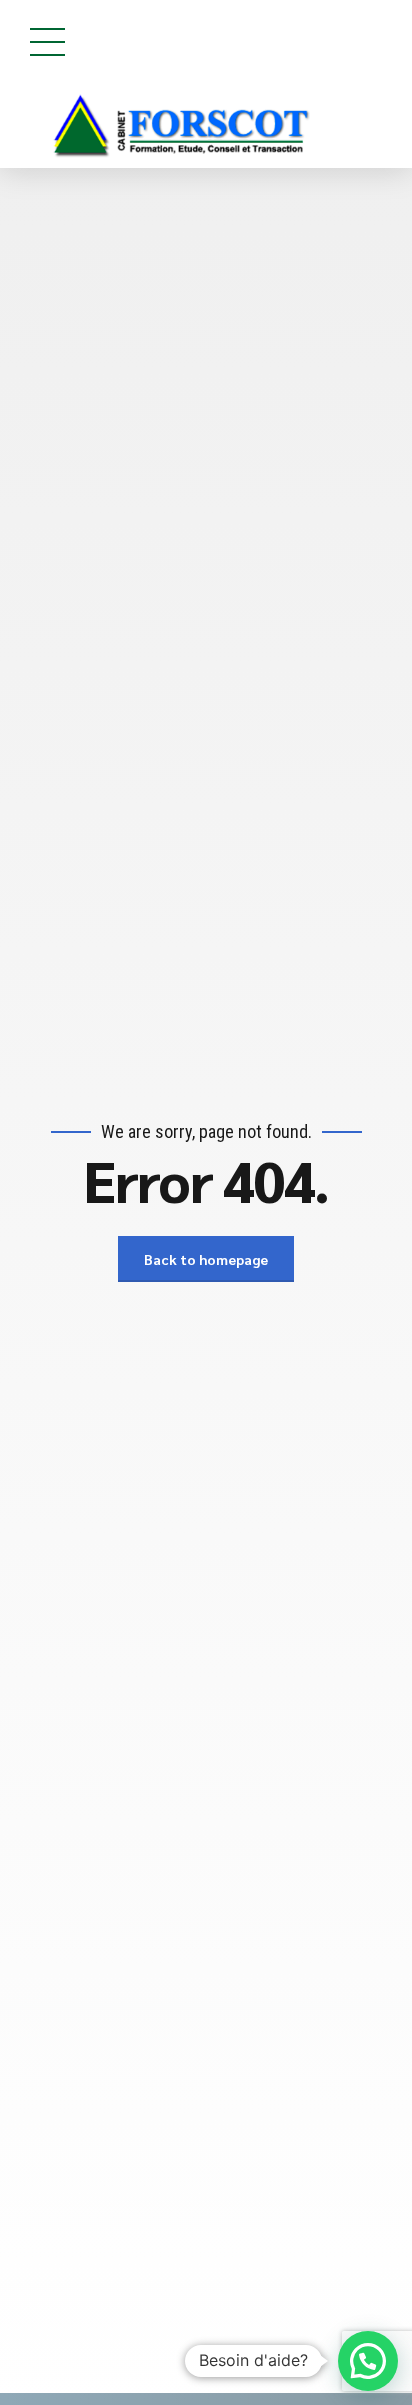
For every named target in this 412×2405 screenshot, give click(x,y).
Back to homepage (206, 1259)
